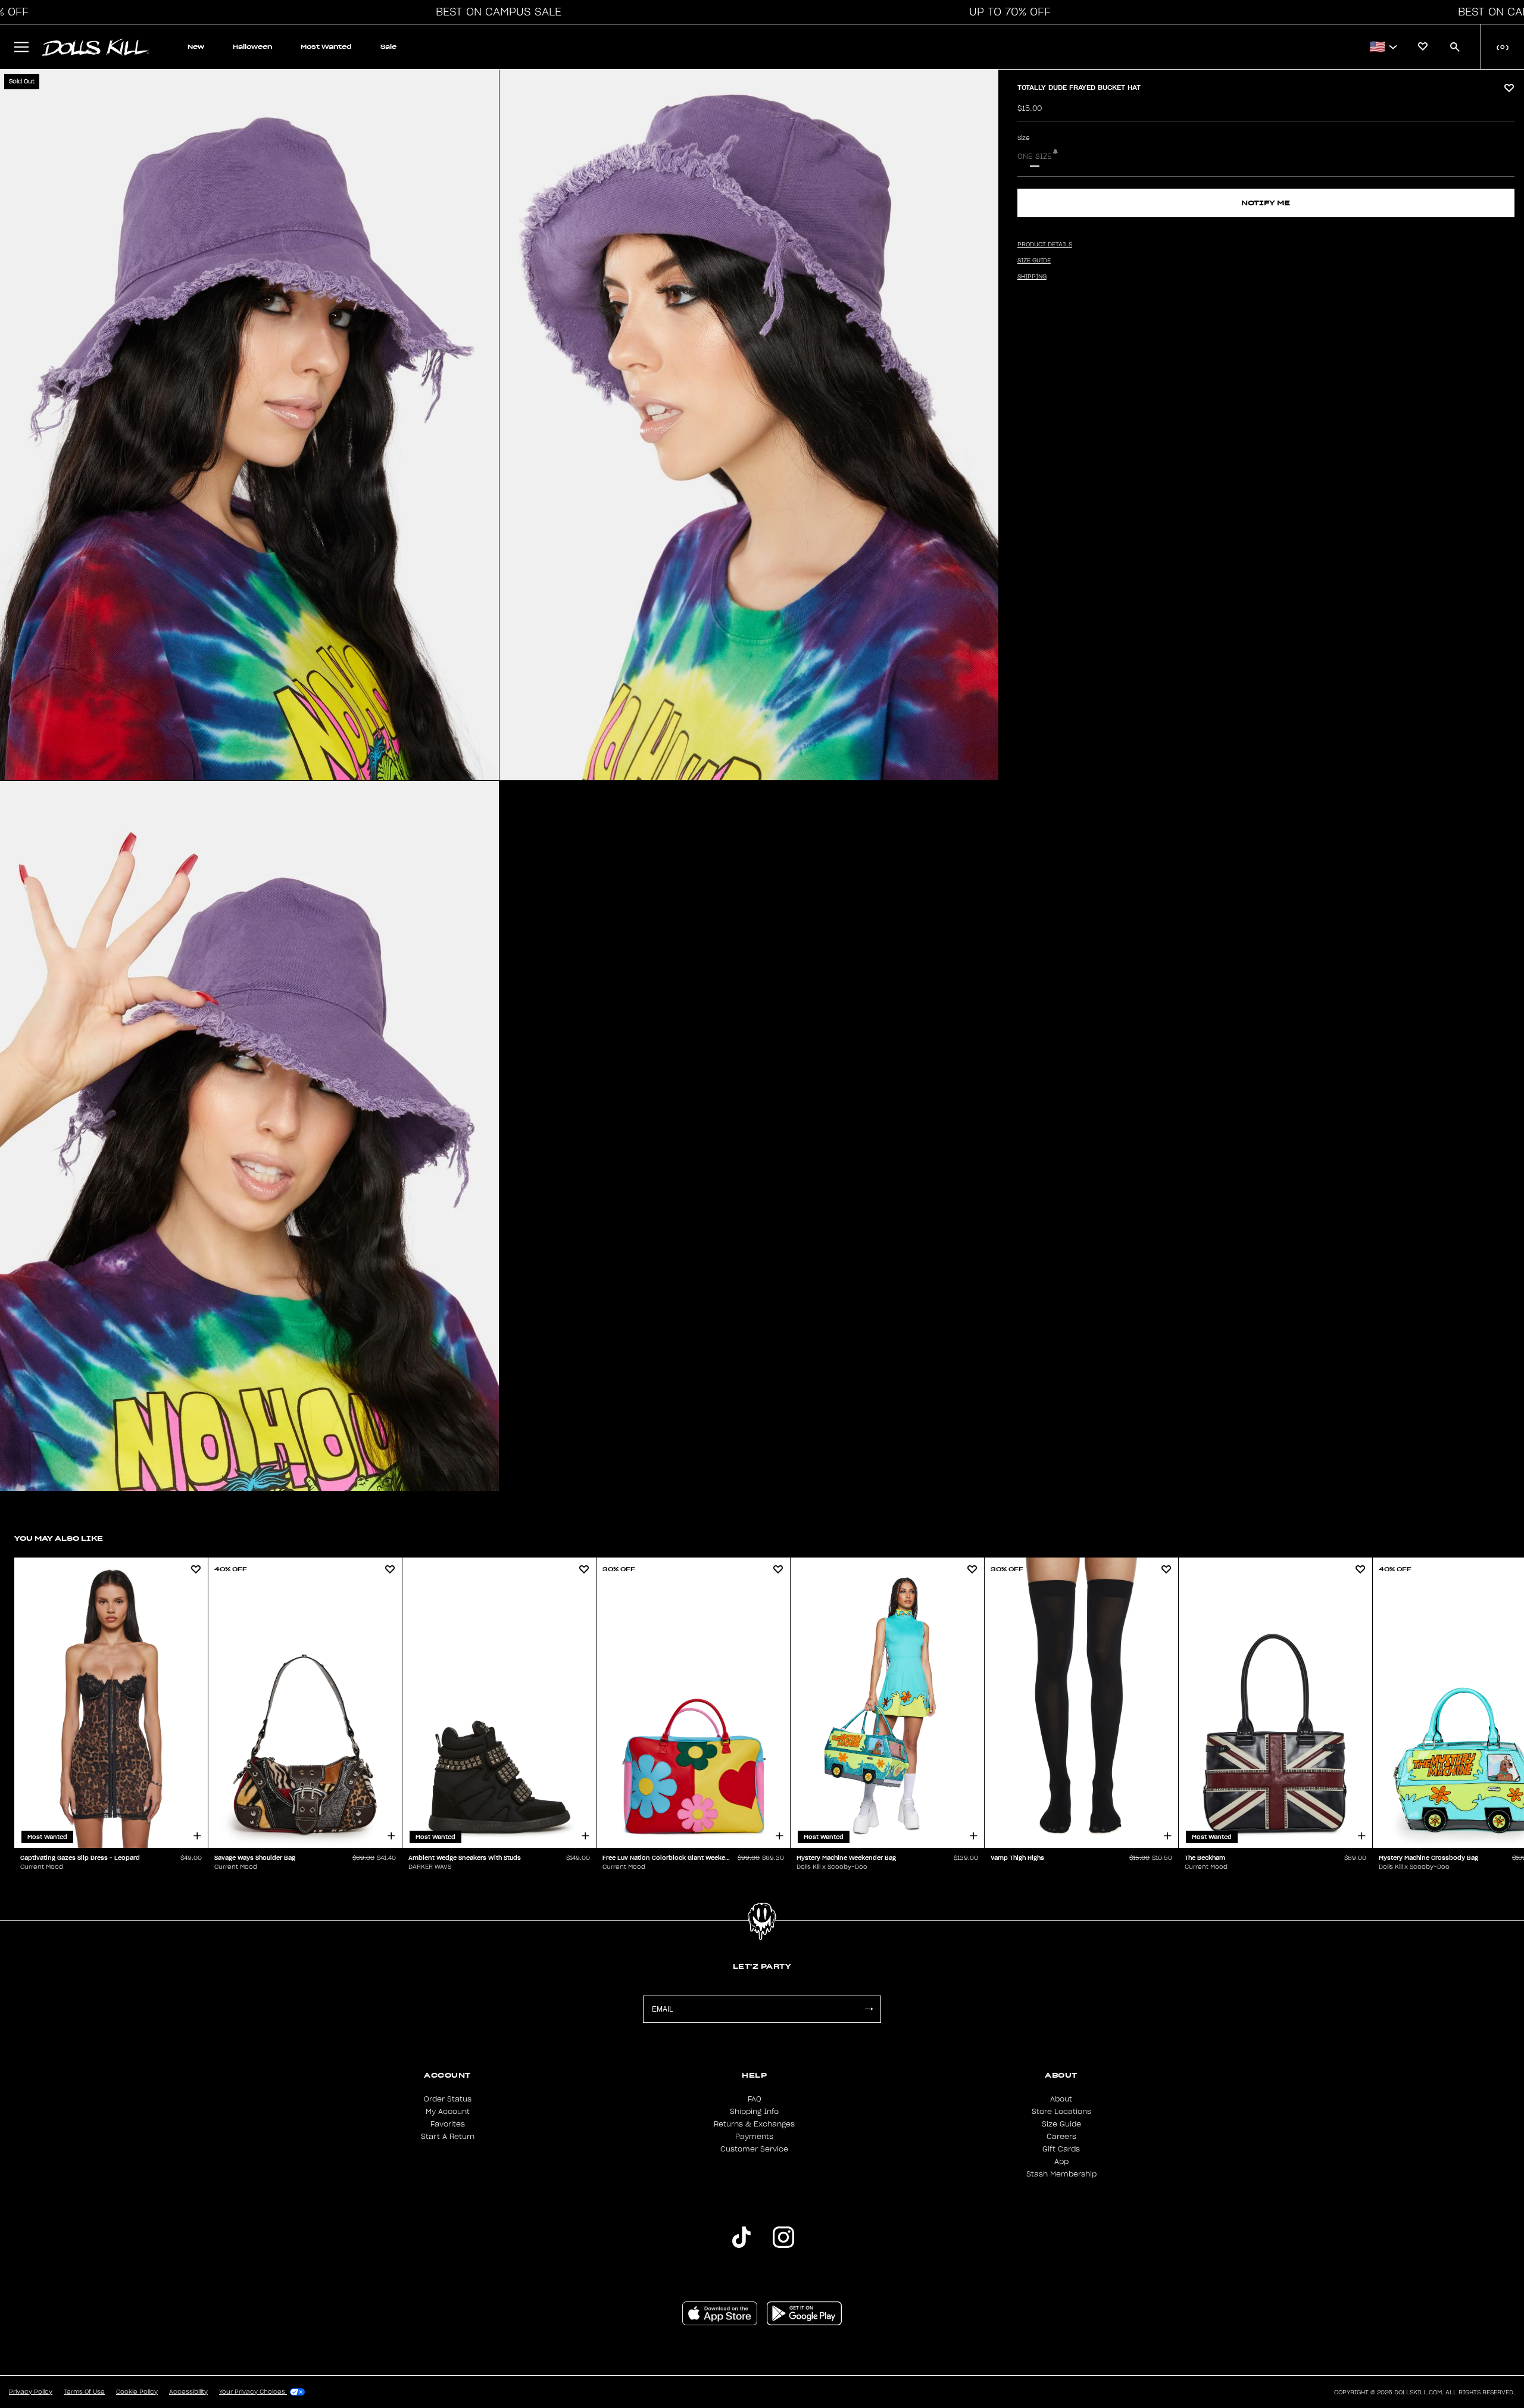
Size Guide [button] (1034, 261)
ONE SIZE (1035, 157)
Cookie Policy (137, 2392)
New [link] (196, 47)
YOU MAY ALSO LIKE (59, 1538)
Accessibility (188, 2392)
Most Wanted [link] (326, 47)
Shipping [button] (1032, 277)
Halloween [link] (252, 47)
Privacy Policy (31, 2392)
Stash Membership (1061, 2174)
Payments (754, 2137)
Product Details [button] (1045, 245)
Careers (1061, 2137)
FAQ (755, 2099)
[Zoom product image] (249, 425)
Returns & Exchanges (754, 2124)
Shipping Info (754, 2112)
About (1061, 2099)
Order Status (448, 2099)
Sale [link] (388, 47)
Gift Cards (1061, 2149)
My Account (448, 2112)
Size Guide (1061, 2124)
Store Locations (1061, 2112)
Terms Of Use (84, 2392)
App (1061, 2162)
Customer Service (754, 2149)
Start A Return (448, 2137)
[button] (495, 12)
